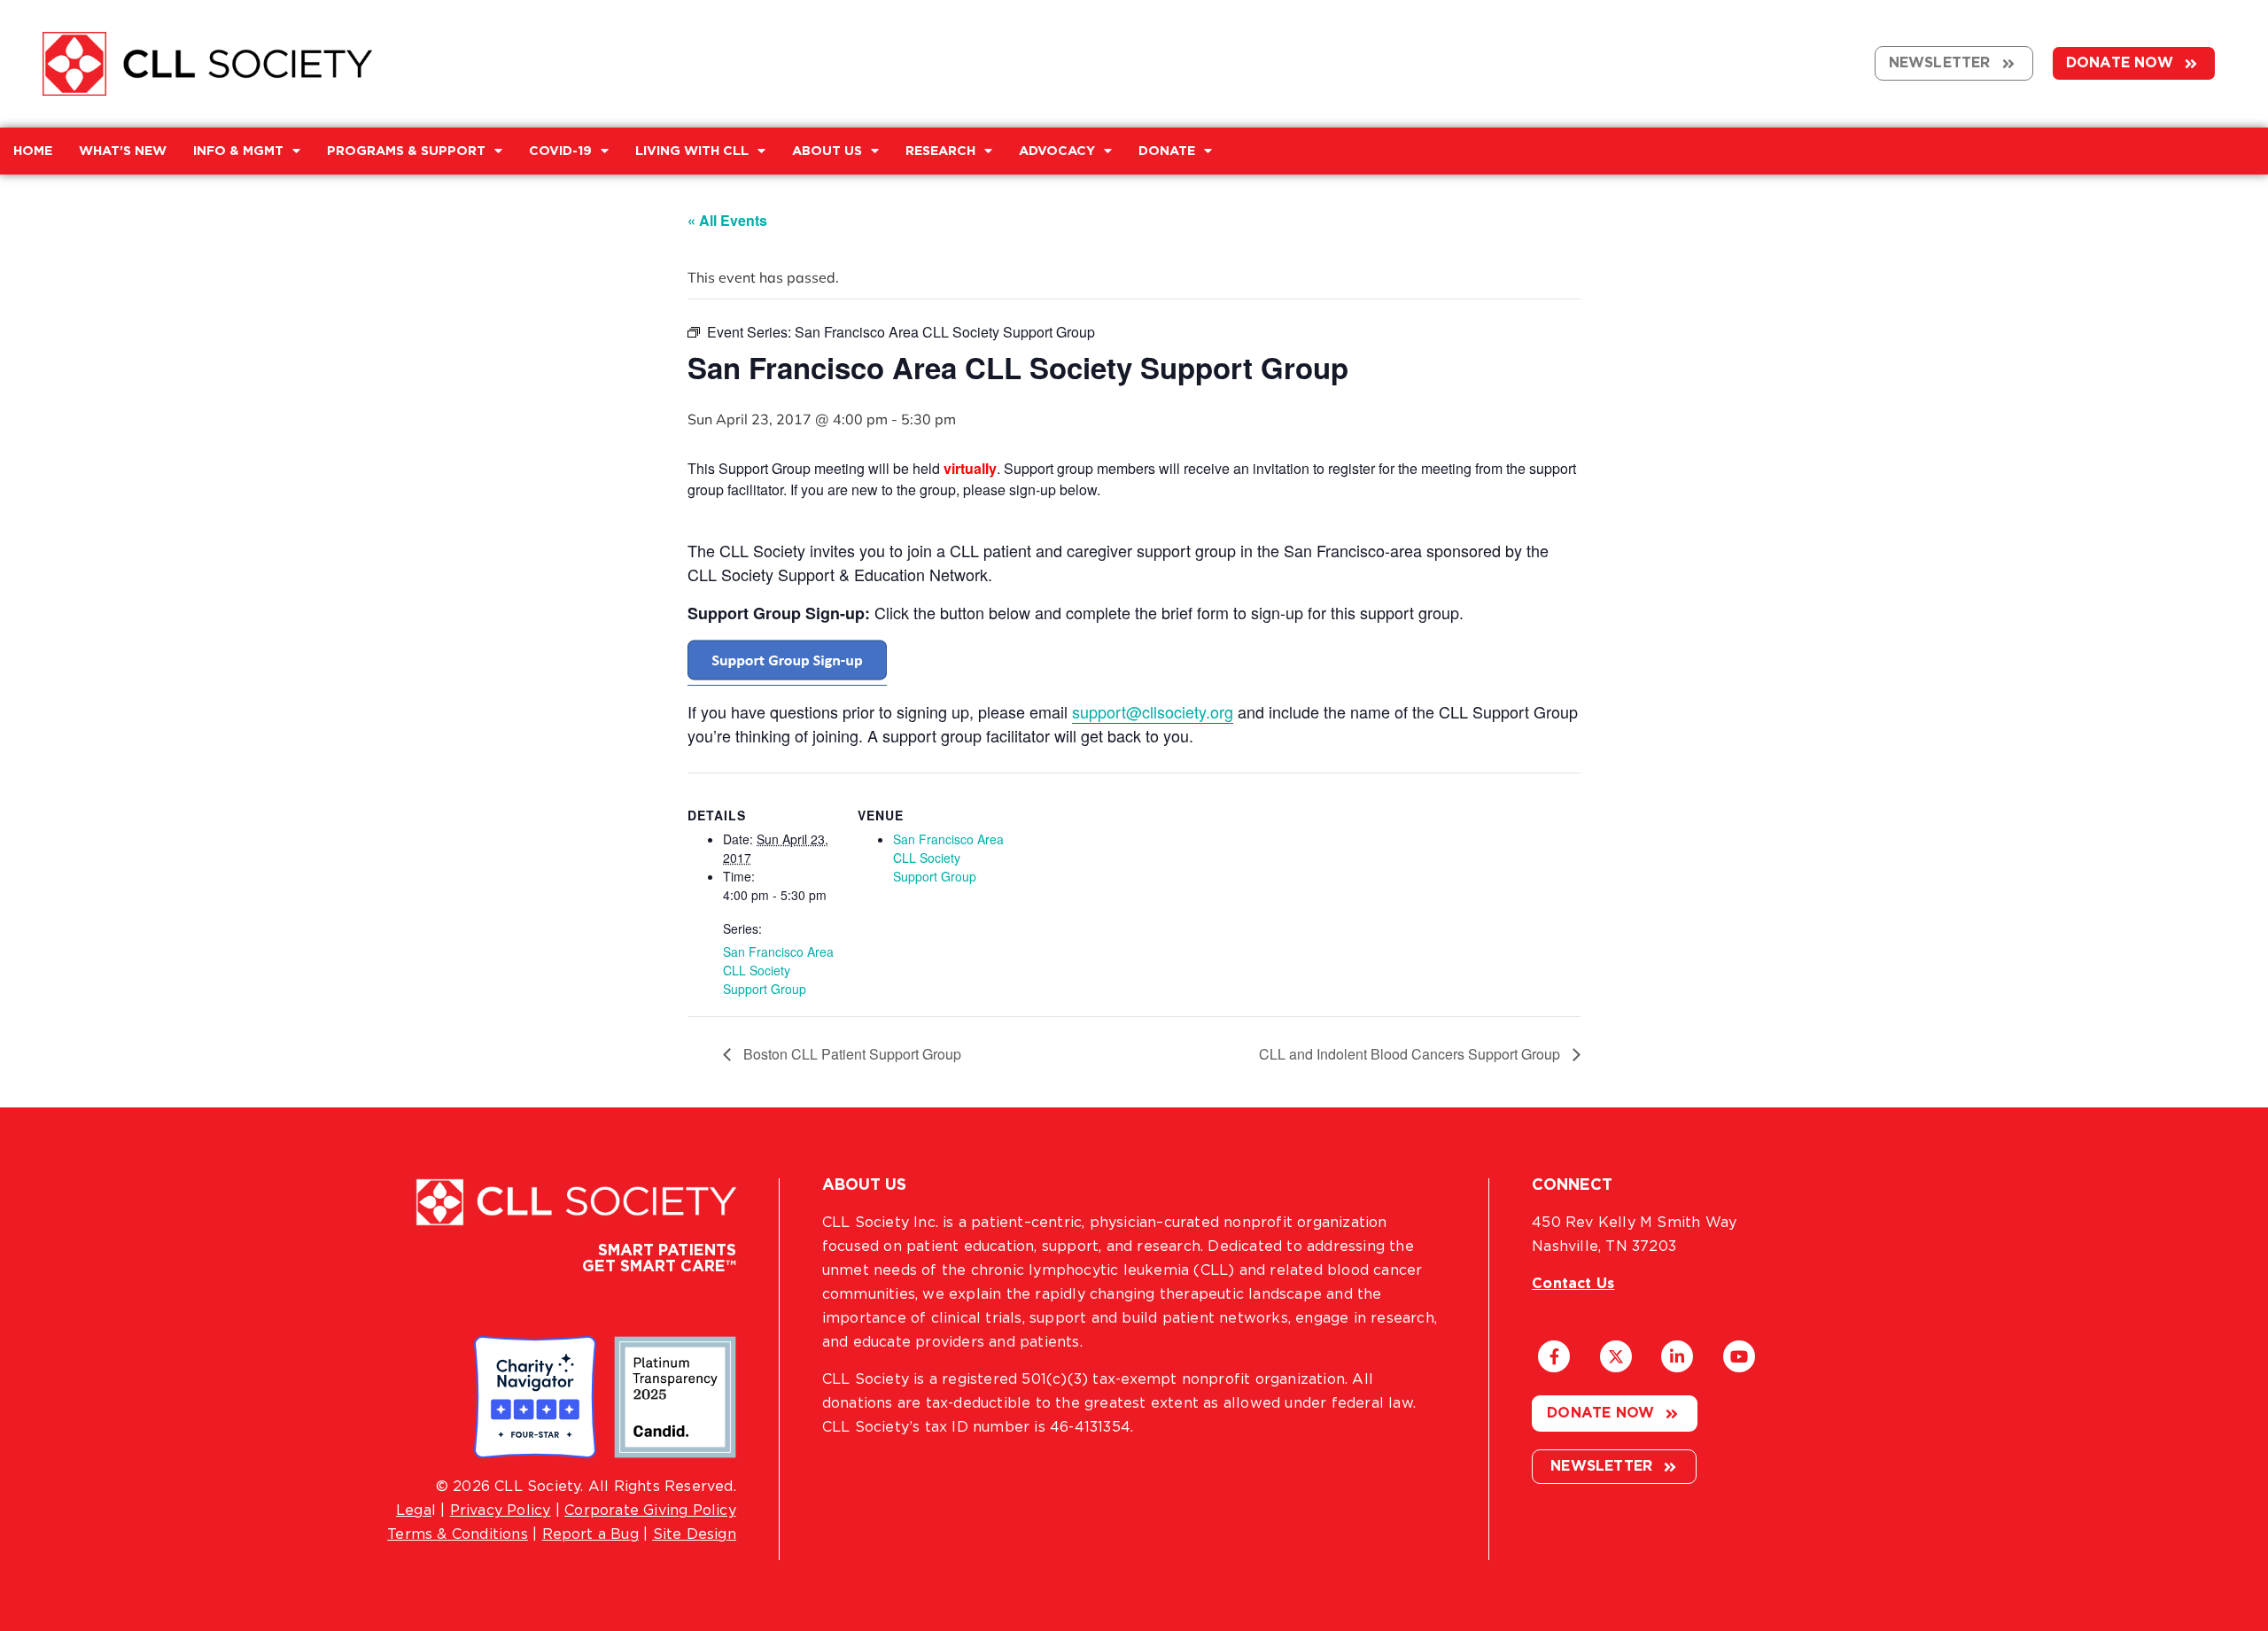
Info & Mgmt (238, 151)
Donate (1167, 151)
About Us (827, 151)
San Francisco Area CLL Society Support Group (778, 970)
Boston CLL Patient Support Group (850, 1054)
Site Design (695, 1534)
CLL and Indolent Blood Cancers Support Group (1411, 1054)
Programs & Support (406, 151)
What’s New (123, 151)
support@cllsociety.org (1153, 711)
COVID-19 (560, 151)
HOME (33, 151)
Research (940, 151)
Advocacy (1057, 151)
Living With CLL (692, 151)
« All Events (727, 220)
